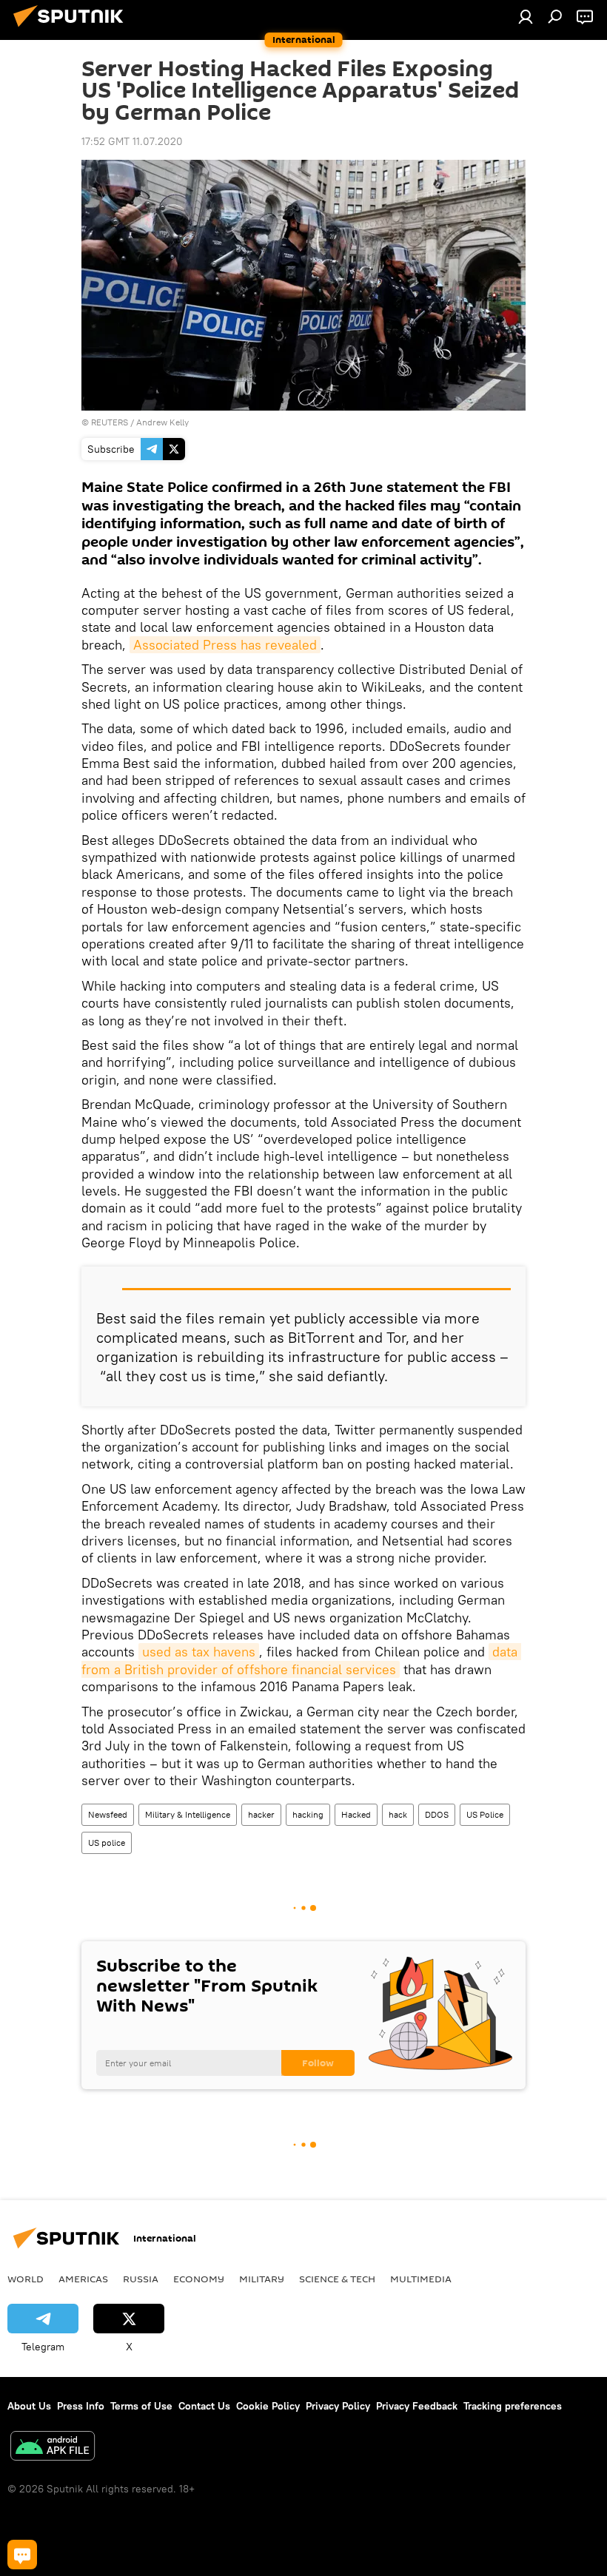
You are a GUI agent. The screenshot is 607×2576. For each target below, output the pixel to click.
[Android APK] (53, 2448)
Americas (83, 2279)
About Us (29, 2406)
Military (262, 2279)
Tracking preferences (513, 2406)
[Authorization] (526, 16)
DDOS (437, 1814)
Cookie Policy (268, 2406)
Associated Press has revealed (225, 645)
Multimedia (421, 2279)
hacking (308, 1814)
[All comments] (22, 2555)
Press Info (81, 2406)
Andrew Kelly (162, 422)
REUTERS (110, 422)
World (26, 2279)
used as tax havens (199, 1652)
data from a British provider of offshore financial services (301, 1660)
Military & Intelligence (188, 1814)
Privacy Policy (338, 2406)
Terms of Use (141, 2406)
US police (107, 1842)
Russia (141, 2279)
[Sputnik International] (73, 29)
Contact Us (204, 2406)
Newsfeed (108, 1814)
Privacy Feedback (417, 2406)
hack (398, 1814)
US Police (485, 1814)
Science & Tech (337, 2279)
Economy (199, 2279)
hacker (261, 1814)
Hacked (356, 1814)
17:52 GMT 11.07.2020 (132, 141)
